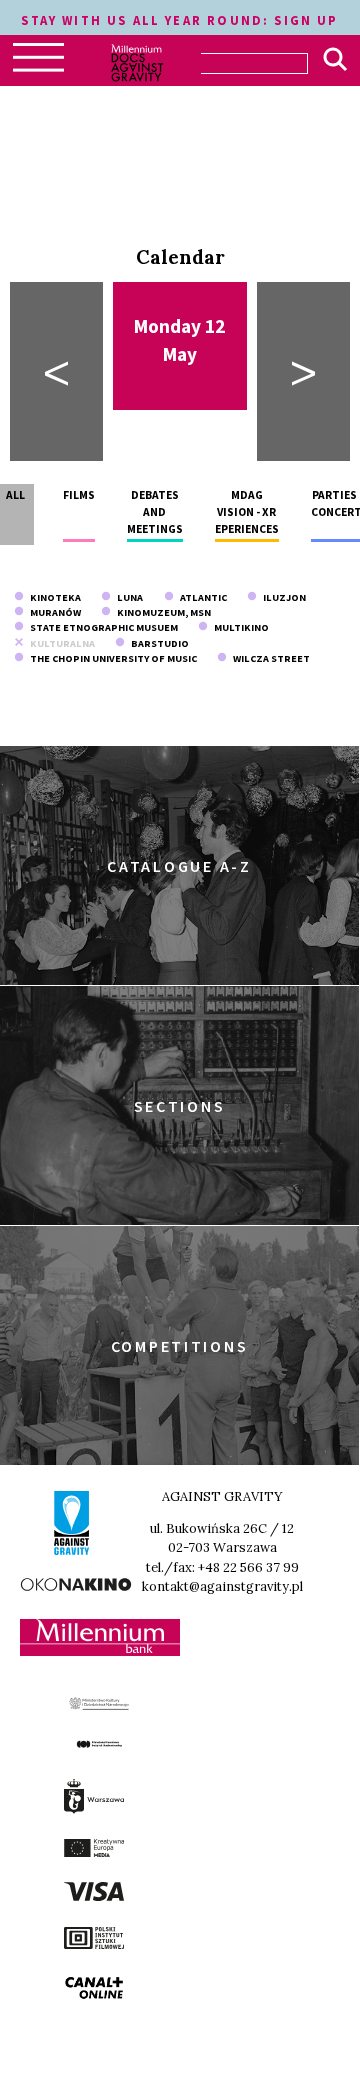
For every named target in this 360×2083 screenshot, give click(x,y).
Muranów (52, 612)
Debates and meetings (155, 512)
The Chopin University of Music (110, 658)
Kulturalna (59, 643)
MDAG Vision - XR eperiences (247, 512)
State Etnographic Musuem (101, 627)
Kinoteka (52, 597)
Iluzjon (281, 597)
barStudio (157, 643)
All (15, 495)
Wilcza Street (268, 658)
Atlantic (200, 597)
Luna (127, 597)
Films (79, 495)
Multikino (238, 627)
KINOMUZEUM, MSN (161, 612)
